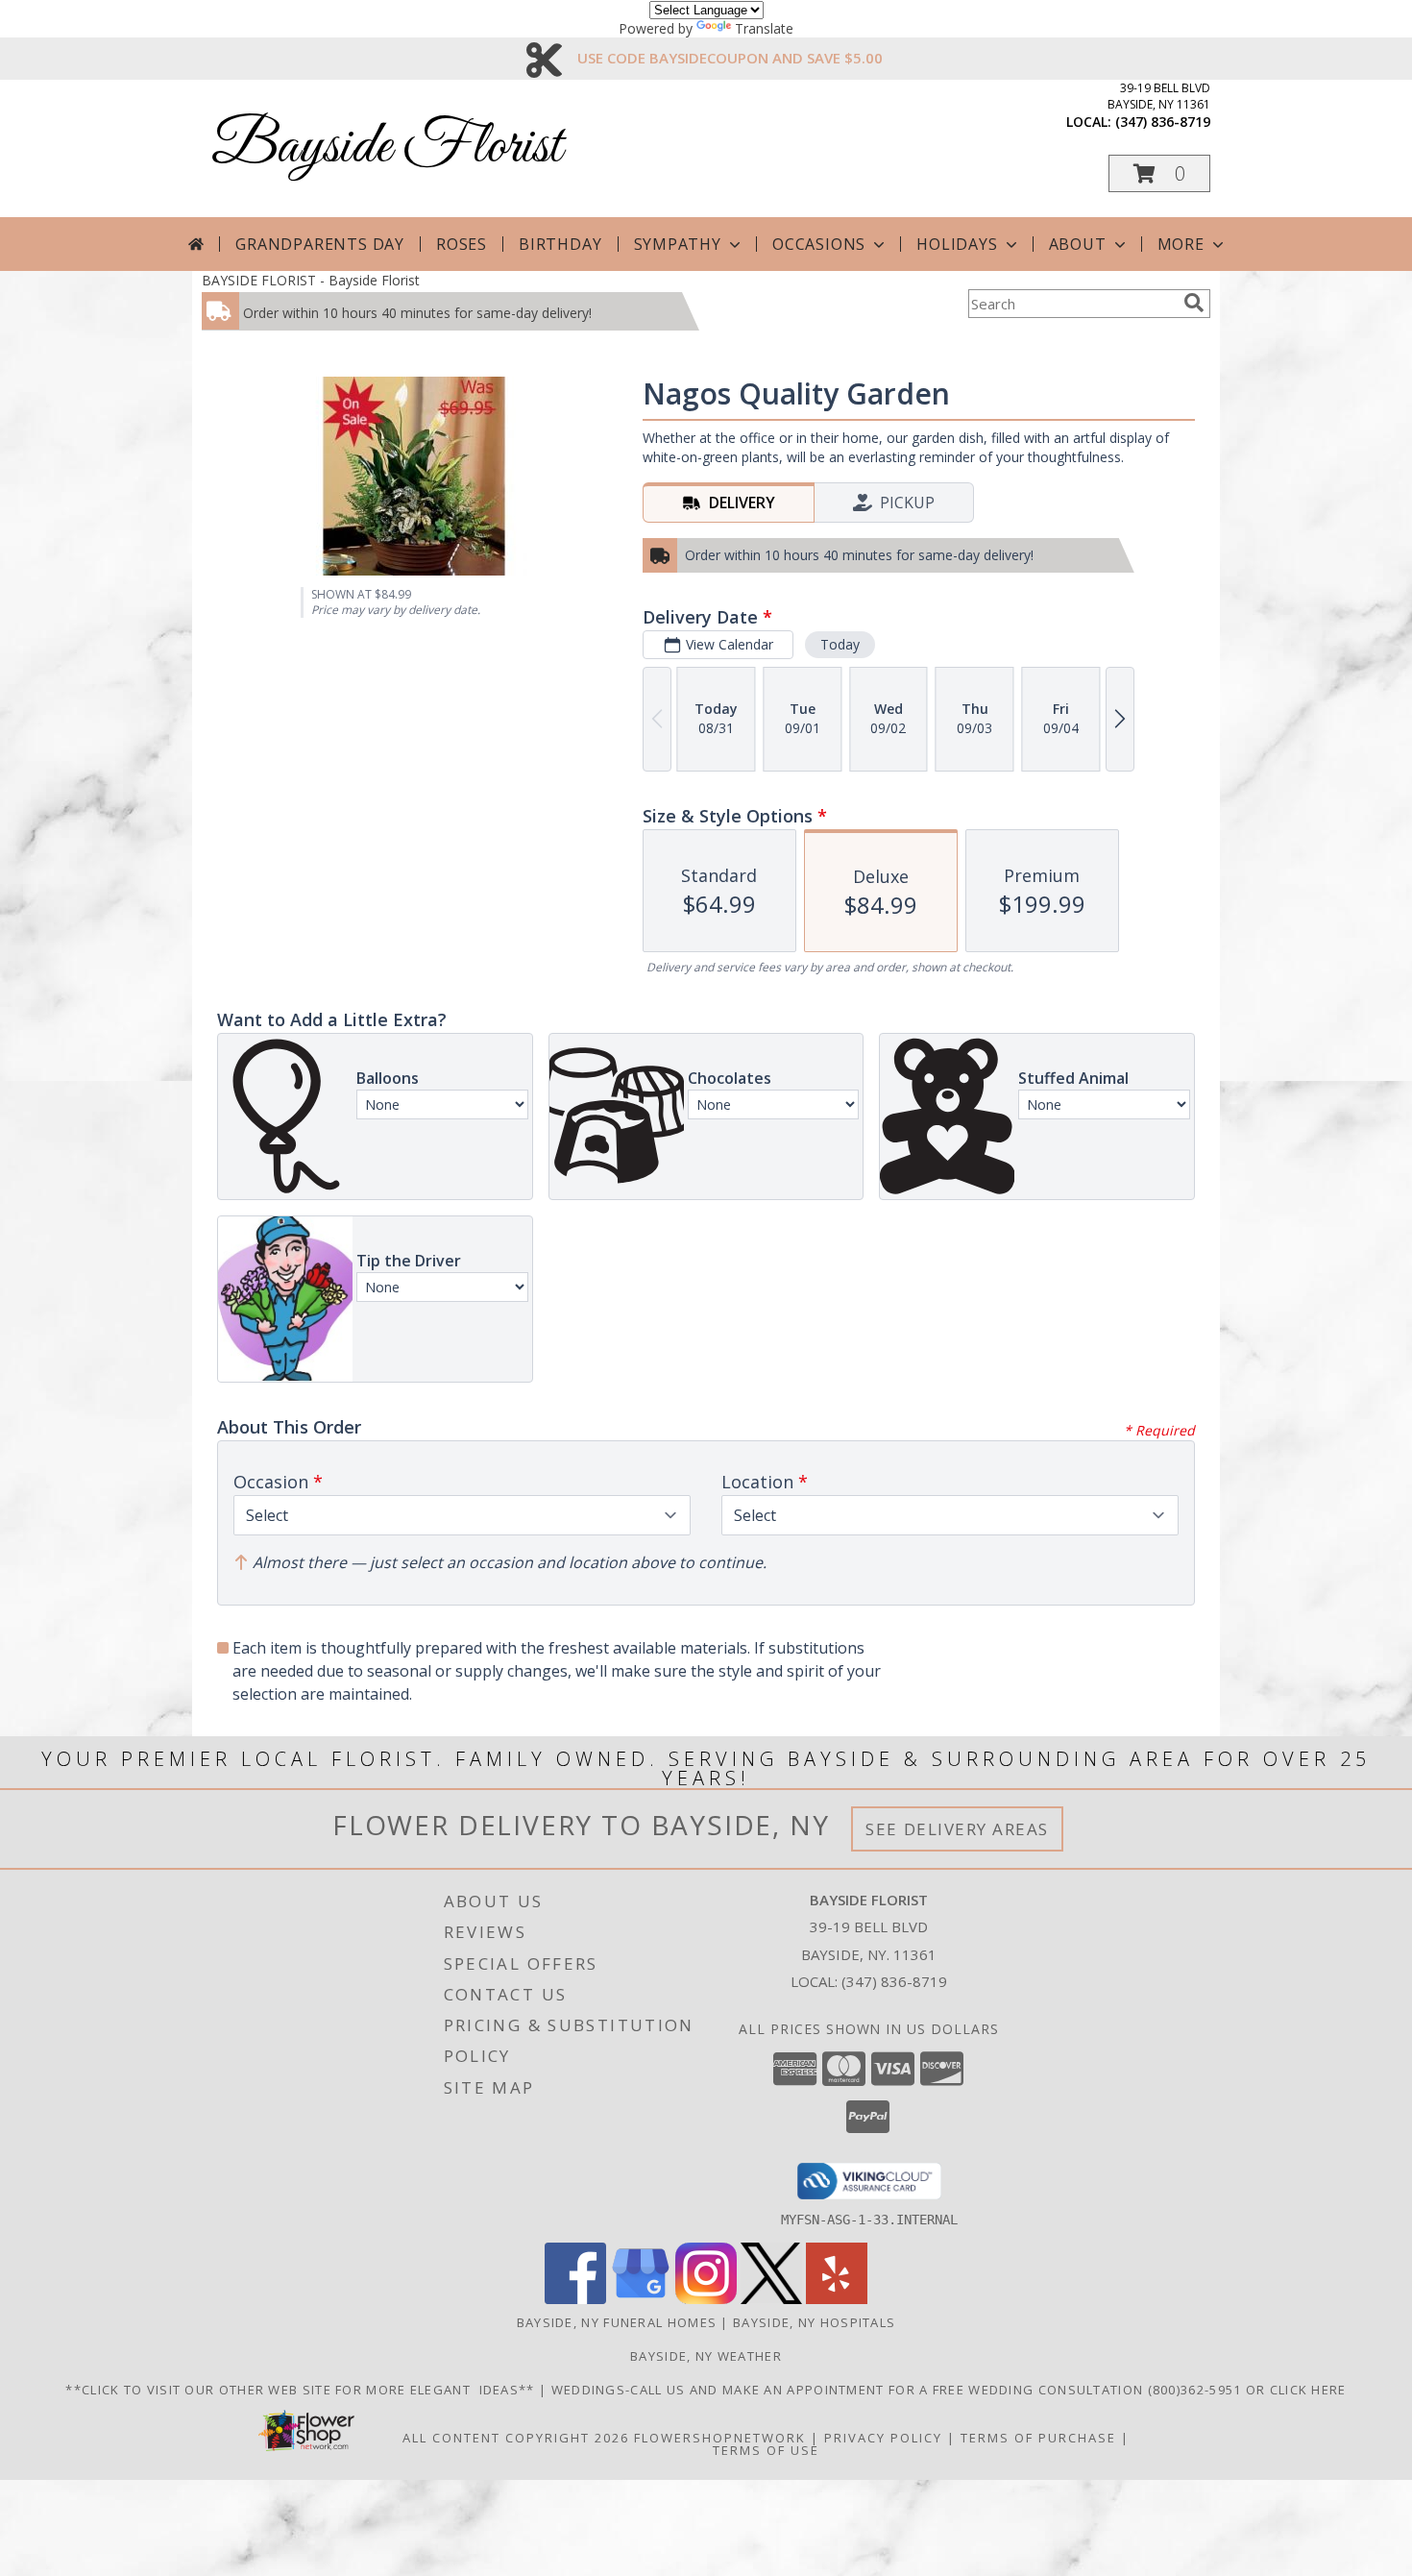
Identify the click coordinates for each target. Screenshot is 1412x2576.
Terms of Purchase (1038, 2438)
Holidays (957, 244)
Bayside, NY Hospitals (814, 2322)
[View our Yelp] (837, 2299)
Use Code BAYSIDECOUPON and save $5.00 (730, 58)
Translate (764, 28)
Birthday (560, 244)
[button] (1159, 173)
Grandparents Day (320, 244)
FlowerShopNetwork (720, 2438)
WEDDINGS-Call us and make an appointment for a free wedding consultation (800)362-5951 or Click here (949, 2390)
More (1181, 244)
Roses (462, 244)
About (1078, 244)
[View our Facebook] (575, 2299)
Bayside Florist (387, 147)
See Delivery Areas (957, 1829)
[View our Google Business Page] (641, 2299)
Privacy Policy (883, 2438)
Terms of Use (766, 2450)
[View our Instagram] (706, 2299)
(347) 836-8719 (1163, 122)
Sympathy (678, 244)
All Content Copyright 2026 (516, 2438)
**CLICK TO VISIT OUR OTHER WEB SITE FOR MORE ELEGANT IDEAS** (302, 2390)
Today (840, 644)
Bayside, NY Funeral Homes (617, 2322)
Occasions (819, 244)
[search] (1194, 303)
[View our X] (771, 2299)
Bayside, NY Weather (706, 2356)
